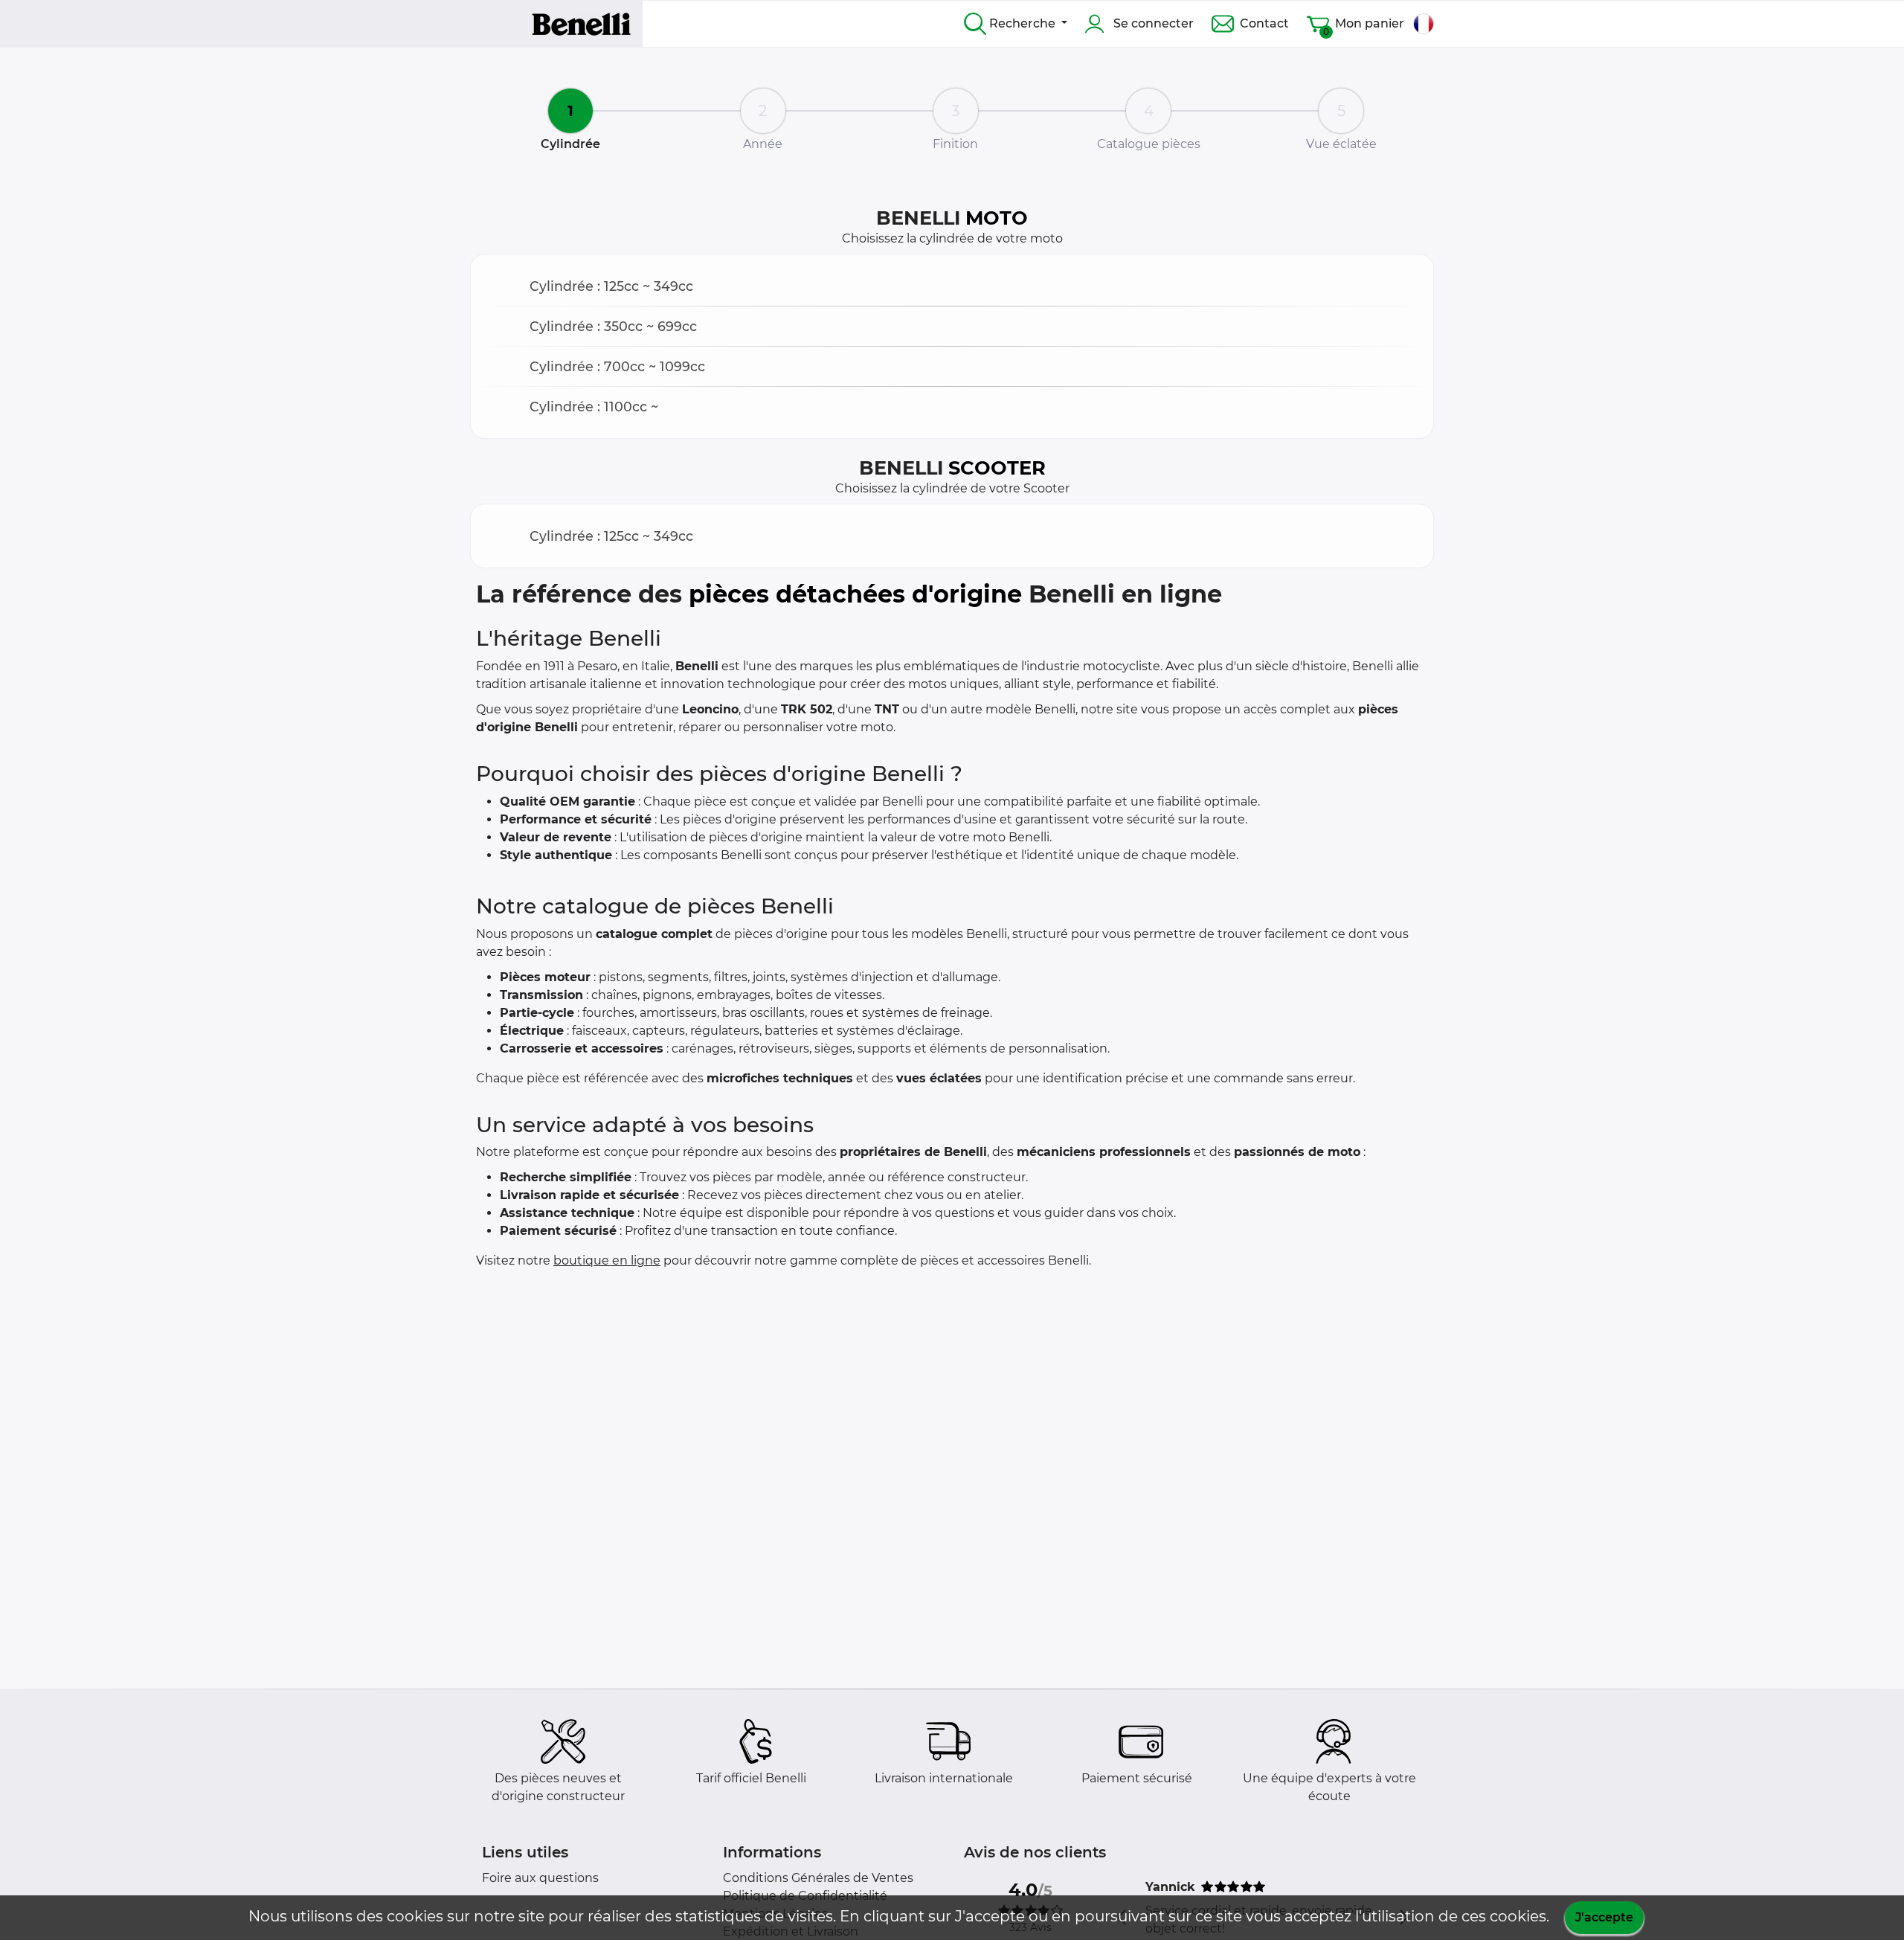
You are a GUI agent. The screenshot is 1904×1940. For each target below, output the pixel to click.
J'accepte (1604, 1917)
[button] (952, 286)
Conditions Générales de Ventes (818, 1878)
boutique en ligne (607, 1260)
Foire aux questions (540, 1878)
